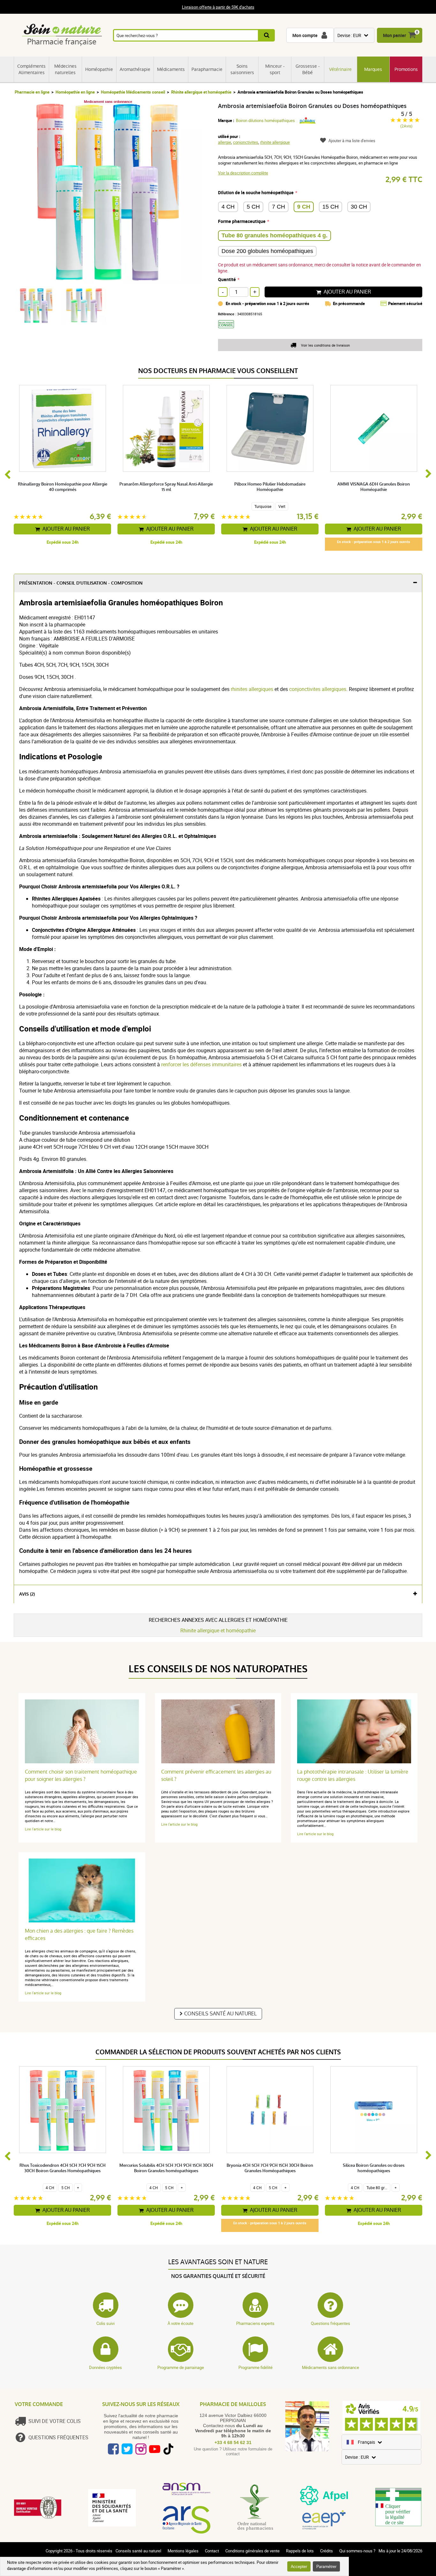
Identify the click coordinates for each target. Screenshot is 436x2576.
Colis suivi (105, 2323)
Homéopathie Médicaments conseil (133, 92)
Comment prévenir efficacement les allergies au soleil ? (216, 1775)
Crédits (327, 2551)
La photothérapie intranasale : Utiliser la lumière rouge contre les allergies (353, 1775)
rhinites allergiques (252, 689)
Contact (212, 2551)
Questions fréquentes (331, 2323)
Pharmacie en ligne (32, 92)
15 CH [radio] (331, 207)
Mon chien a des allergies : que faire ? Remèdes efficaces (79, 1935)
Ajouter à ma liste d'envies (352, 141)
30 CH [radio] (359, 207)
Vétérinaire (340, 69)
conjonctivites (246, 142)
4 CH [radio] (228, 207)
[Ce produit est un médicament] (228, 330)
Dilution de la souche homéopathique (256, 192)
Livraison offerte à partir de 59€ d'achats (218, 7)
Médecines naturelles (65, 69)
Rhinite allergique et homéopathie (201, 92)
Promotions (406, 69)
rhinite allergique (275, 142)
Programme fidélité (256, 2367)
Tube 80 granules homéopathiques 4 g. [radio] (274, 235)
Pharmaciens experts (255, 2323)
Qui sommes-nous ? (357, 2551)
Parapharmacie (207, 69)
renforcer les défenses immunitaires (201, 1064)
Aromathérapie (135, 69)
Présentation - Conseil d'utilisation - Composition (81, 583)
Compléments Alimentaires (31, 69)
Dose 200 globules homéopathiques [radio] (267, 251)
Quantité (227, 279)
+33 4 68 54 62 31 (233, 2442)
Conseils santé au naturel (220, 2014)
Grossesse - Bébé (308, 69)
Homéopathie (99, 69)
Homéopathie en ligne (75, 92)
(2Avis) (406, 126)
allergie (225, 142)
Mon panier (395, 35)
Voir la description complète (243, 173)
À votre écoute (180, 2323)
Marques (373, 69)
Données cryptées (105, 2367)
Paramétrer (326, 2566)
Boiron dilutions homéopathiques (265, 120)
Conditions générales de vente (252, 2551)
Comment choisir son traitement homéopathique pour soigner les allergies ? (81, 1775)
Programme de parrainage (181, 2367)
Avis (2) (27, 1594)
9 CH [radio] (304, 207)
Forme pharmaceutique (242, 221)
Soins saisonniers (242, 69)
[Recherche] (267, 35)
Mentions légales (183, 2551)
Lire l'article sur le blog (43, 1829)
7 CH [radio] (278, 207)
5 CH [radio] (253, 207)
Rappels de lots (300, 2551)
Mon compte (305, 35)
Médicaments (171, 69)
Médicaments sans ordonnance (331, 2367)
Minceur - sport (275, 69)
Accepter (299, 2566)
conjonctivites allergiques (318, 689)
